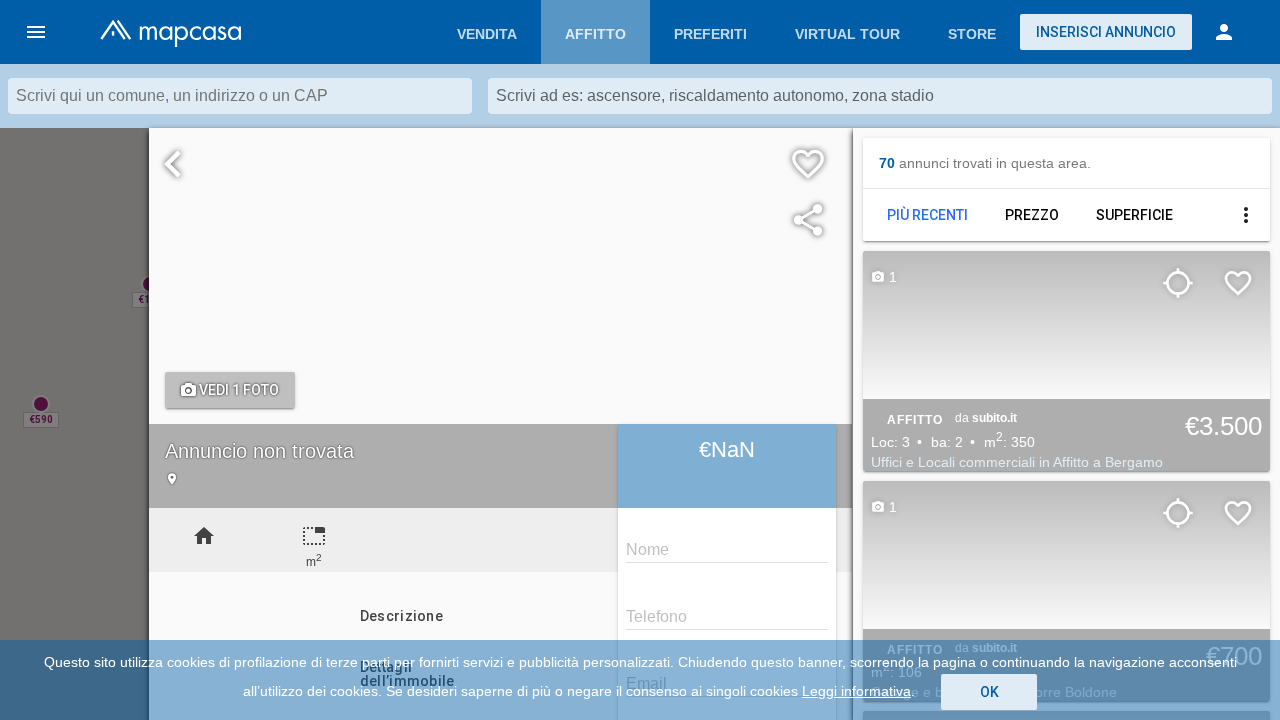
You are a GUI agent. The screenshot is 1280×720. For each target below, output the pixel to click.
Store (972, 34)
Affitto (595, 34)
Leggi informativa (856, 691)
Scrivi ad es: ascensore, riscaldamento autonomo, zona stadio (715, 95)
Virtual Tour (847, 34)
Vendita (487, 34)
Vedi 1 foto (237, 390)
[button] (36, 32)
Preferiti (710, 34)
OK (989, 692)
